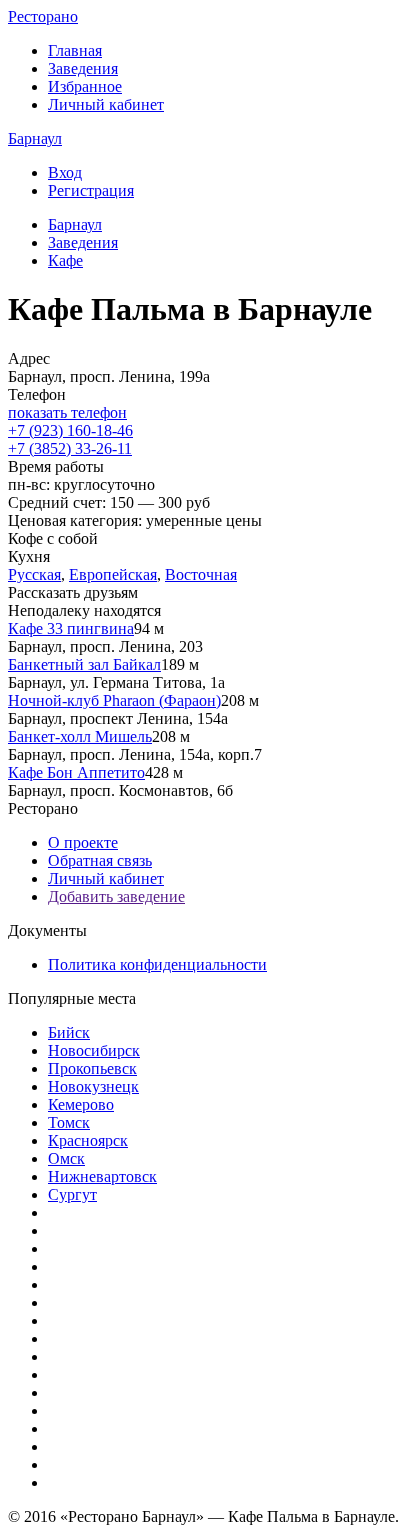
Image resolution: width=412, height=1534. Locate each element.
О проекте (83, 842)
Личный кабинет (106, 104)
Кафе (65, 260)
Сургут (72, 1194)
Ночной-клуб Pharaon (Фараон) (114, 700)
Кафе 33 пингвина (71, 628)
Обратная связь (100, 860)
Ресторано (43, 16)
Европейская (113, 574)
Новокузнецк (93, 1086)
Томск (69, 1122)
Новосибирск (94, 1050)
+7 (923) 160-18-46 (70, 430)
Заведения (83, 68)
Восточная (201, 574)
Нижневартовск (102, 1176)
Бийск (69, 1032)
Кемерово (81, 1104)
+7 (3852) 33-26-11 (70, 448)
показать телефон (67, 412)
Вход (65, 172)
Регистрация (91, 190)
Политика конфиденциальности (157, 964)
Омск (66, 1158)
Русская (34, 574)
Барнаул (35, 138)
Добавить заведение (116, 896)
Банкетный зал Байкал (84, 664)
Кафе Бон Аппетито (76, 772)
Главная (75, 50)
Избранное (85, 86)
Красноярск (88, 1140)
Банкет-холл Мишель (80, 736)
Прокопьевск (92, 1068)
